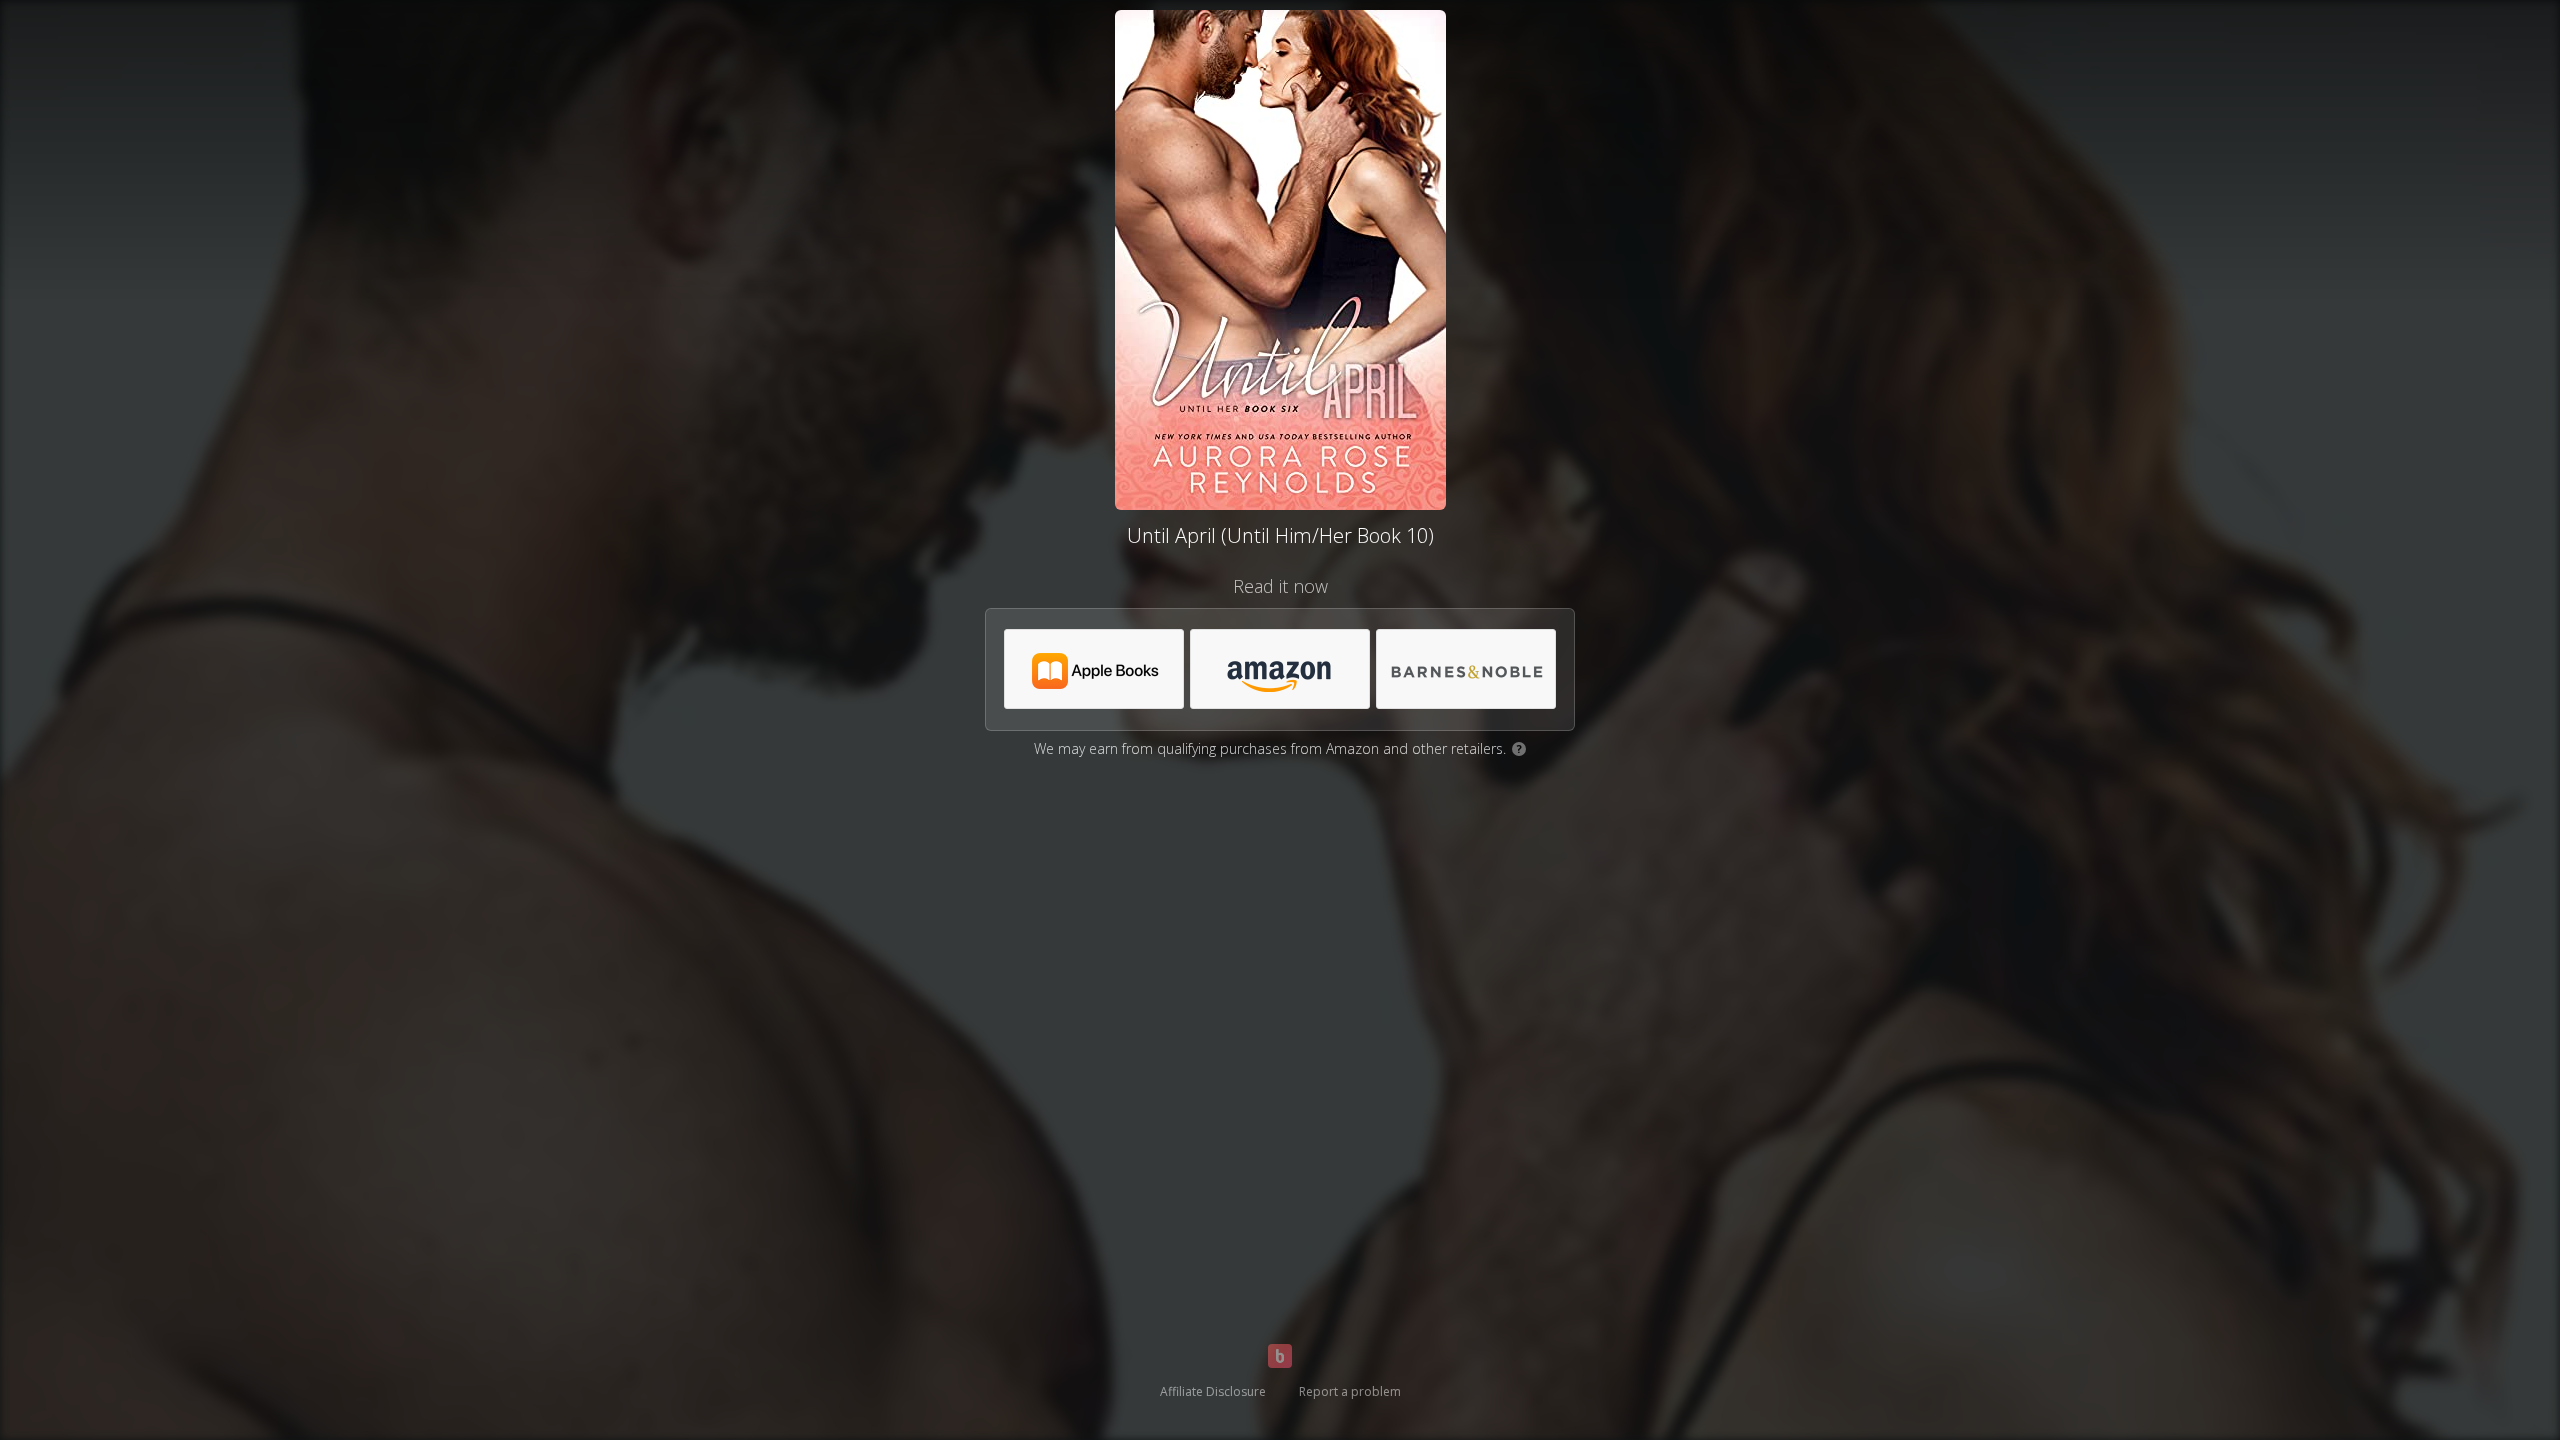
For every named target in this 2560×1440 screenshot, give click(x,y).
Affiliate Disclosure (1213, 1391)
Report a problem (1350, 1391)
